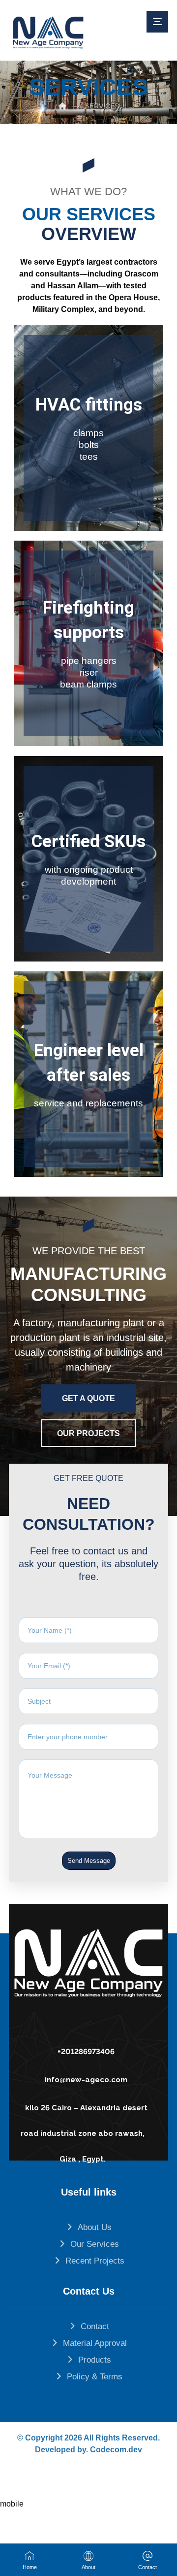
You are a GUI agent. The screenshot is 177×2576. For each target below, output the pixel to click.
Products (95, 2360)
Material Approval (95, 2343)
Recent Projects (95, 2261)
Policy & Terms (95, 2377)
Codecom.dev (116, 2450)
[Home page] (62, 106)
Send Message (89, 1861)
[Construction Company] (48, 33)
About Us (95, 2227)
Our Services (95, 2244)
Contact (95, 2326)
